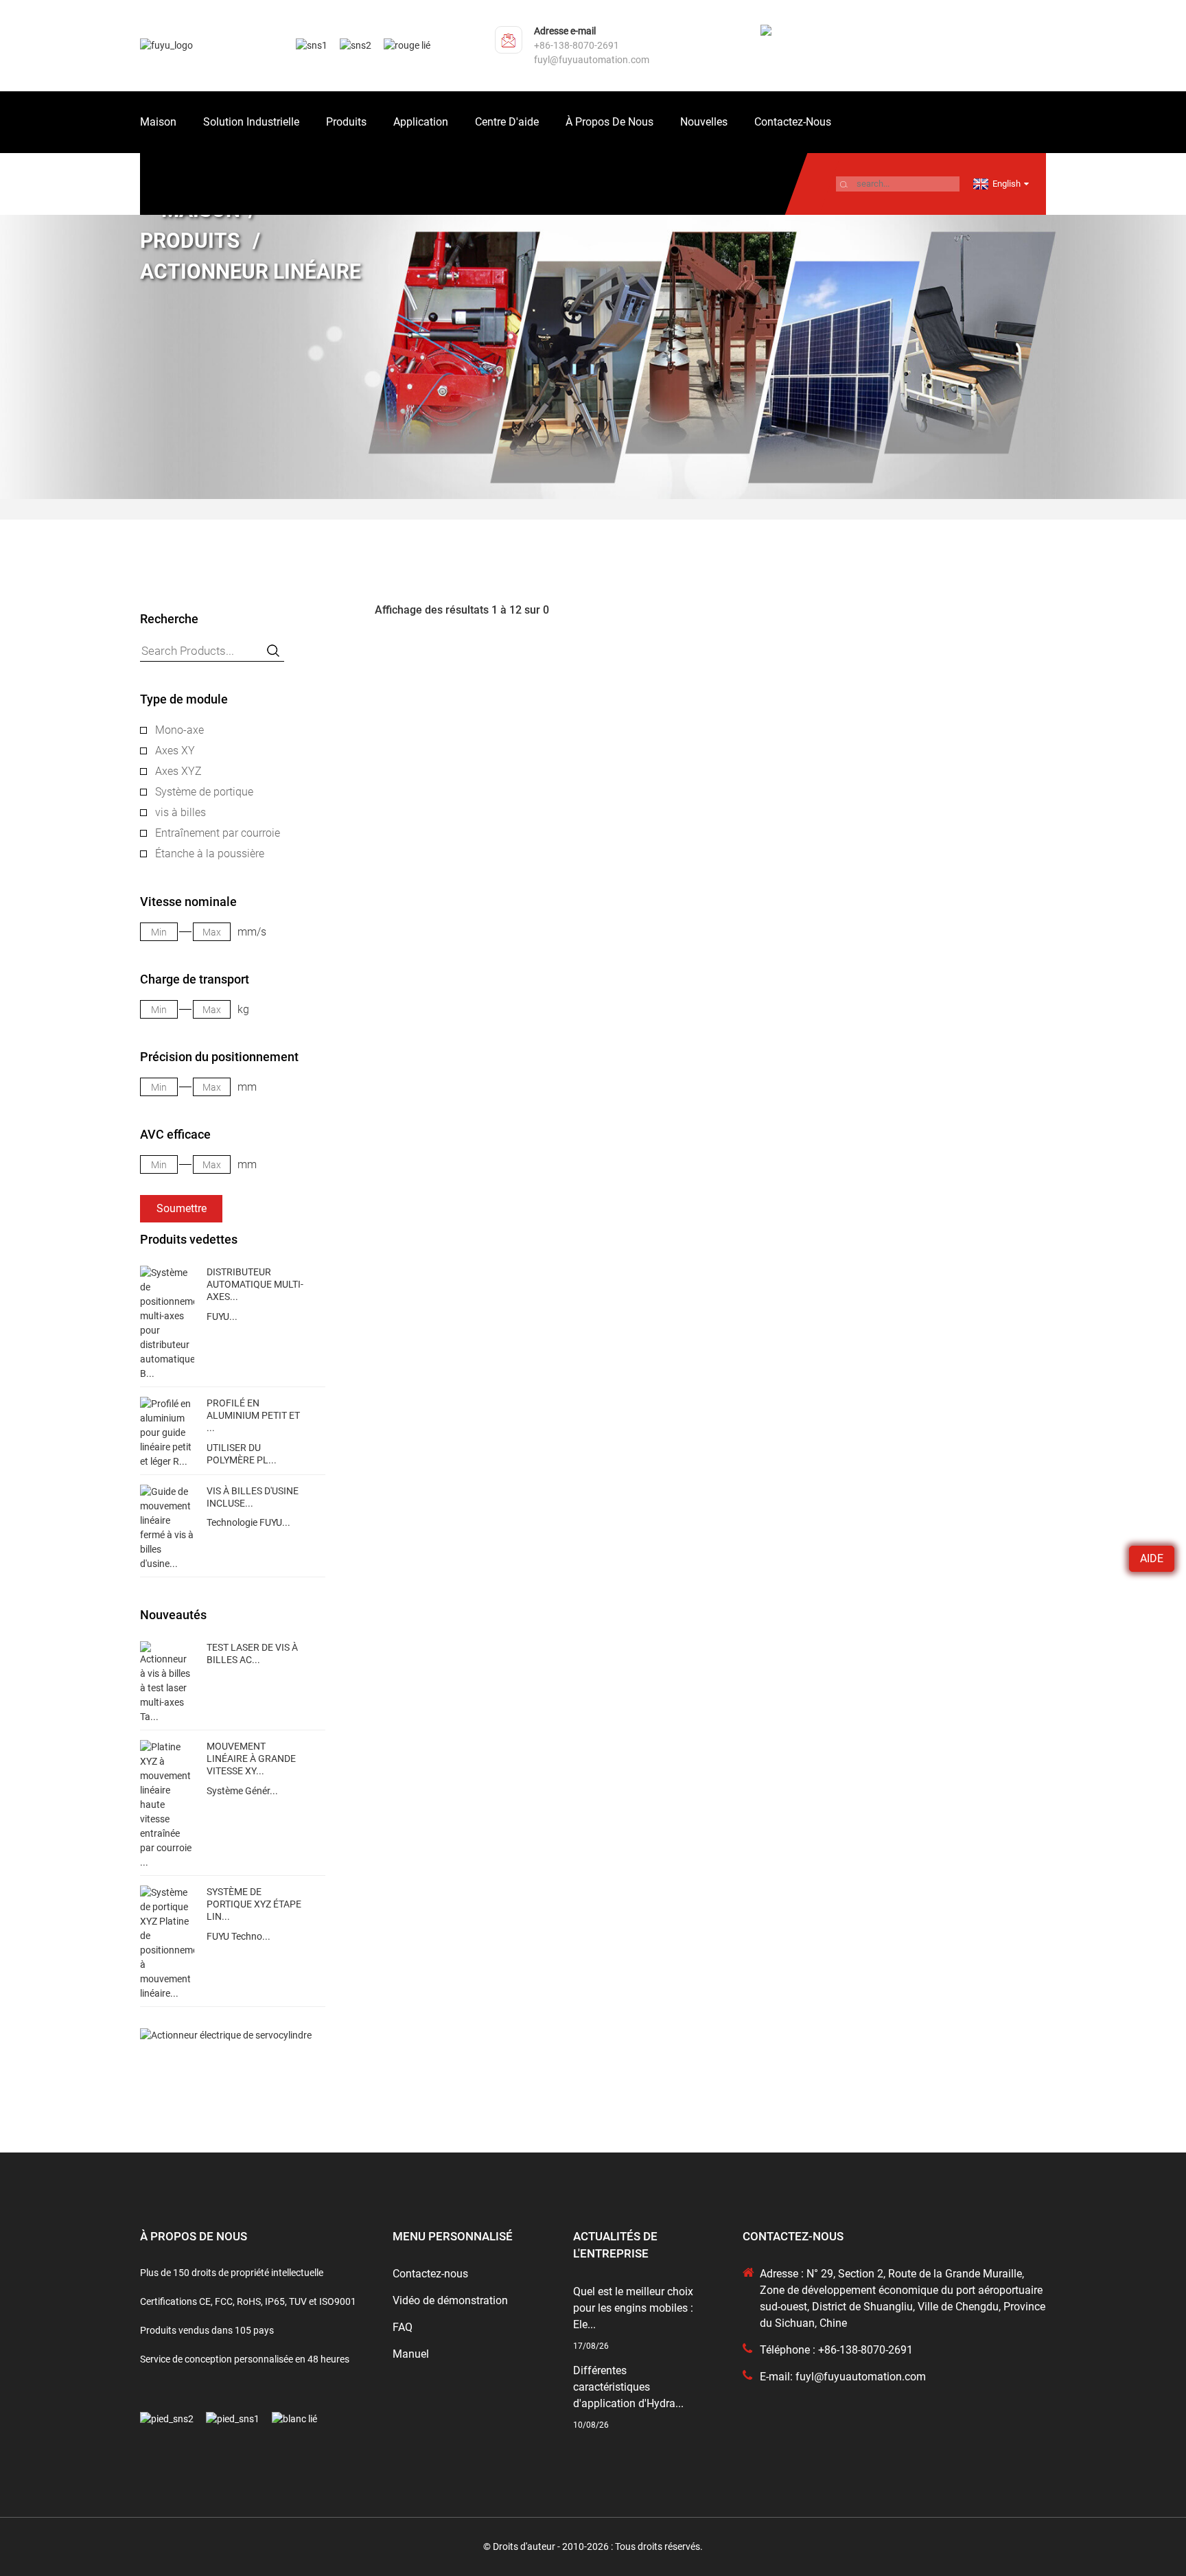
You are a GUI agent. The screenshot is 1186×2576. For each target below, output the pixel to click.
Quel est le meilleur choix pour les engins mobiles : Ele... (633, 2308)
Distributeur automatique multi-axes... (255, 1284)
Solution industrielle (251, 122)
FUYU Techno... (239, 1936)
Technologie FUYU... (248, 1522)
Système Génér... (242, 1791)
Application (421, 122)
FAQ (403, 2327)
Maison (158, 122)
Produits (346, 122)
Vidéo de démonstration (450, 2300)
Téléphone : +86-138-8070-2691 (836, 2350)
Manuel (411, 2354)
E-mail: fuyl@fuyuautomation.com (843, 2377)
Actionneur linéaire (251, 271)
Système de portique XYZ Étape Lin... (254, 1904)
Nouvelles (704, 122)
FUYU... (222, 1316)
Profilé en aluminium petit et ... (253, 1415)
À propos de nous (609, 122)
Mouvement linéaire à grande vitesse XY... (251, 1759)
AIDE (1152, 1558)
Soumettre (182, 1208)
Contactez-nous (793, 122)
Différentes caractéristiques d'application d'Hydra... (628, 2387)
